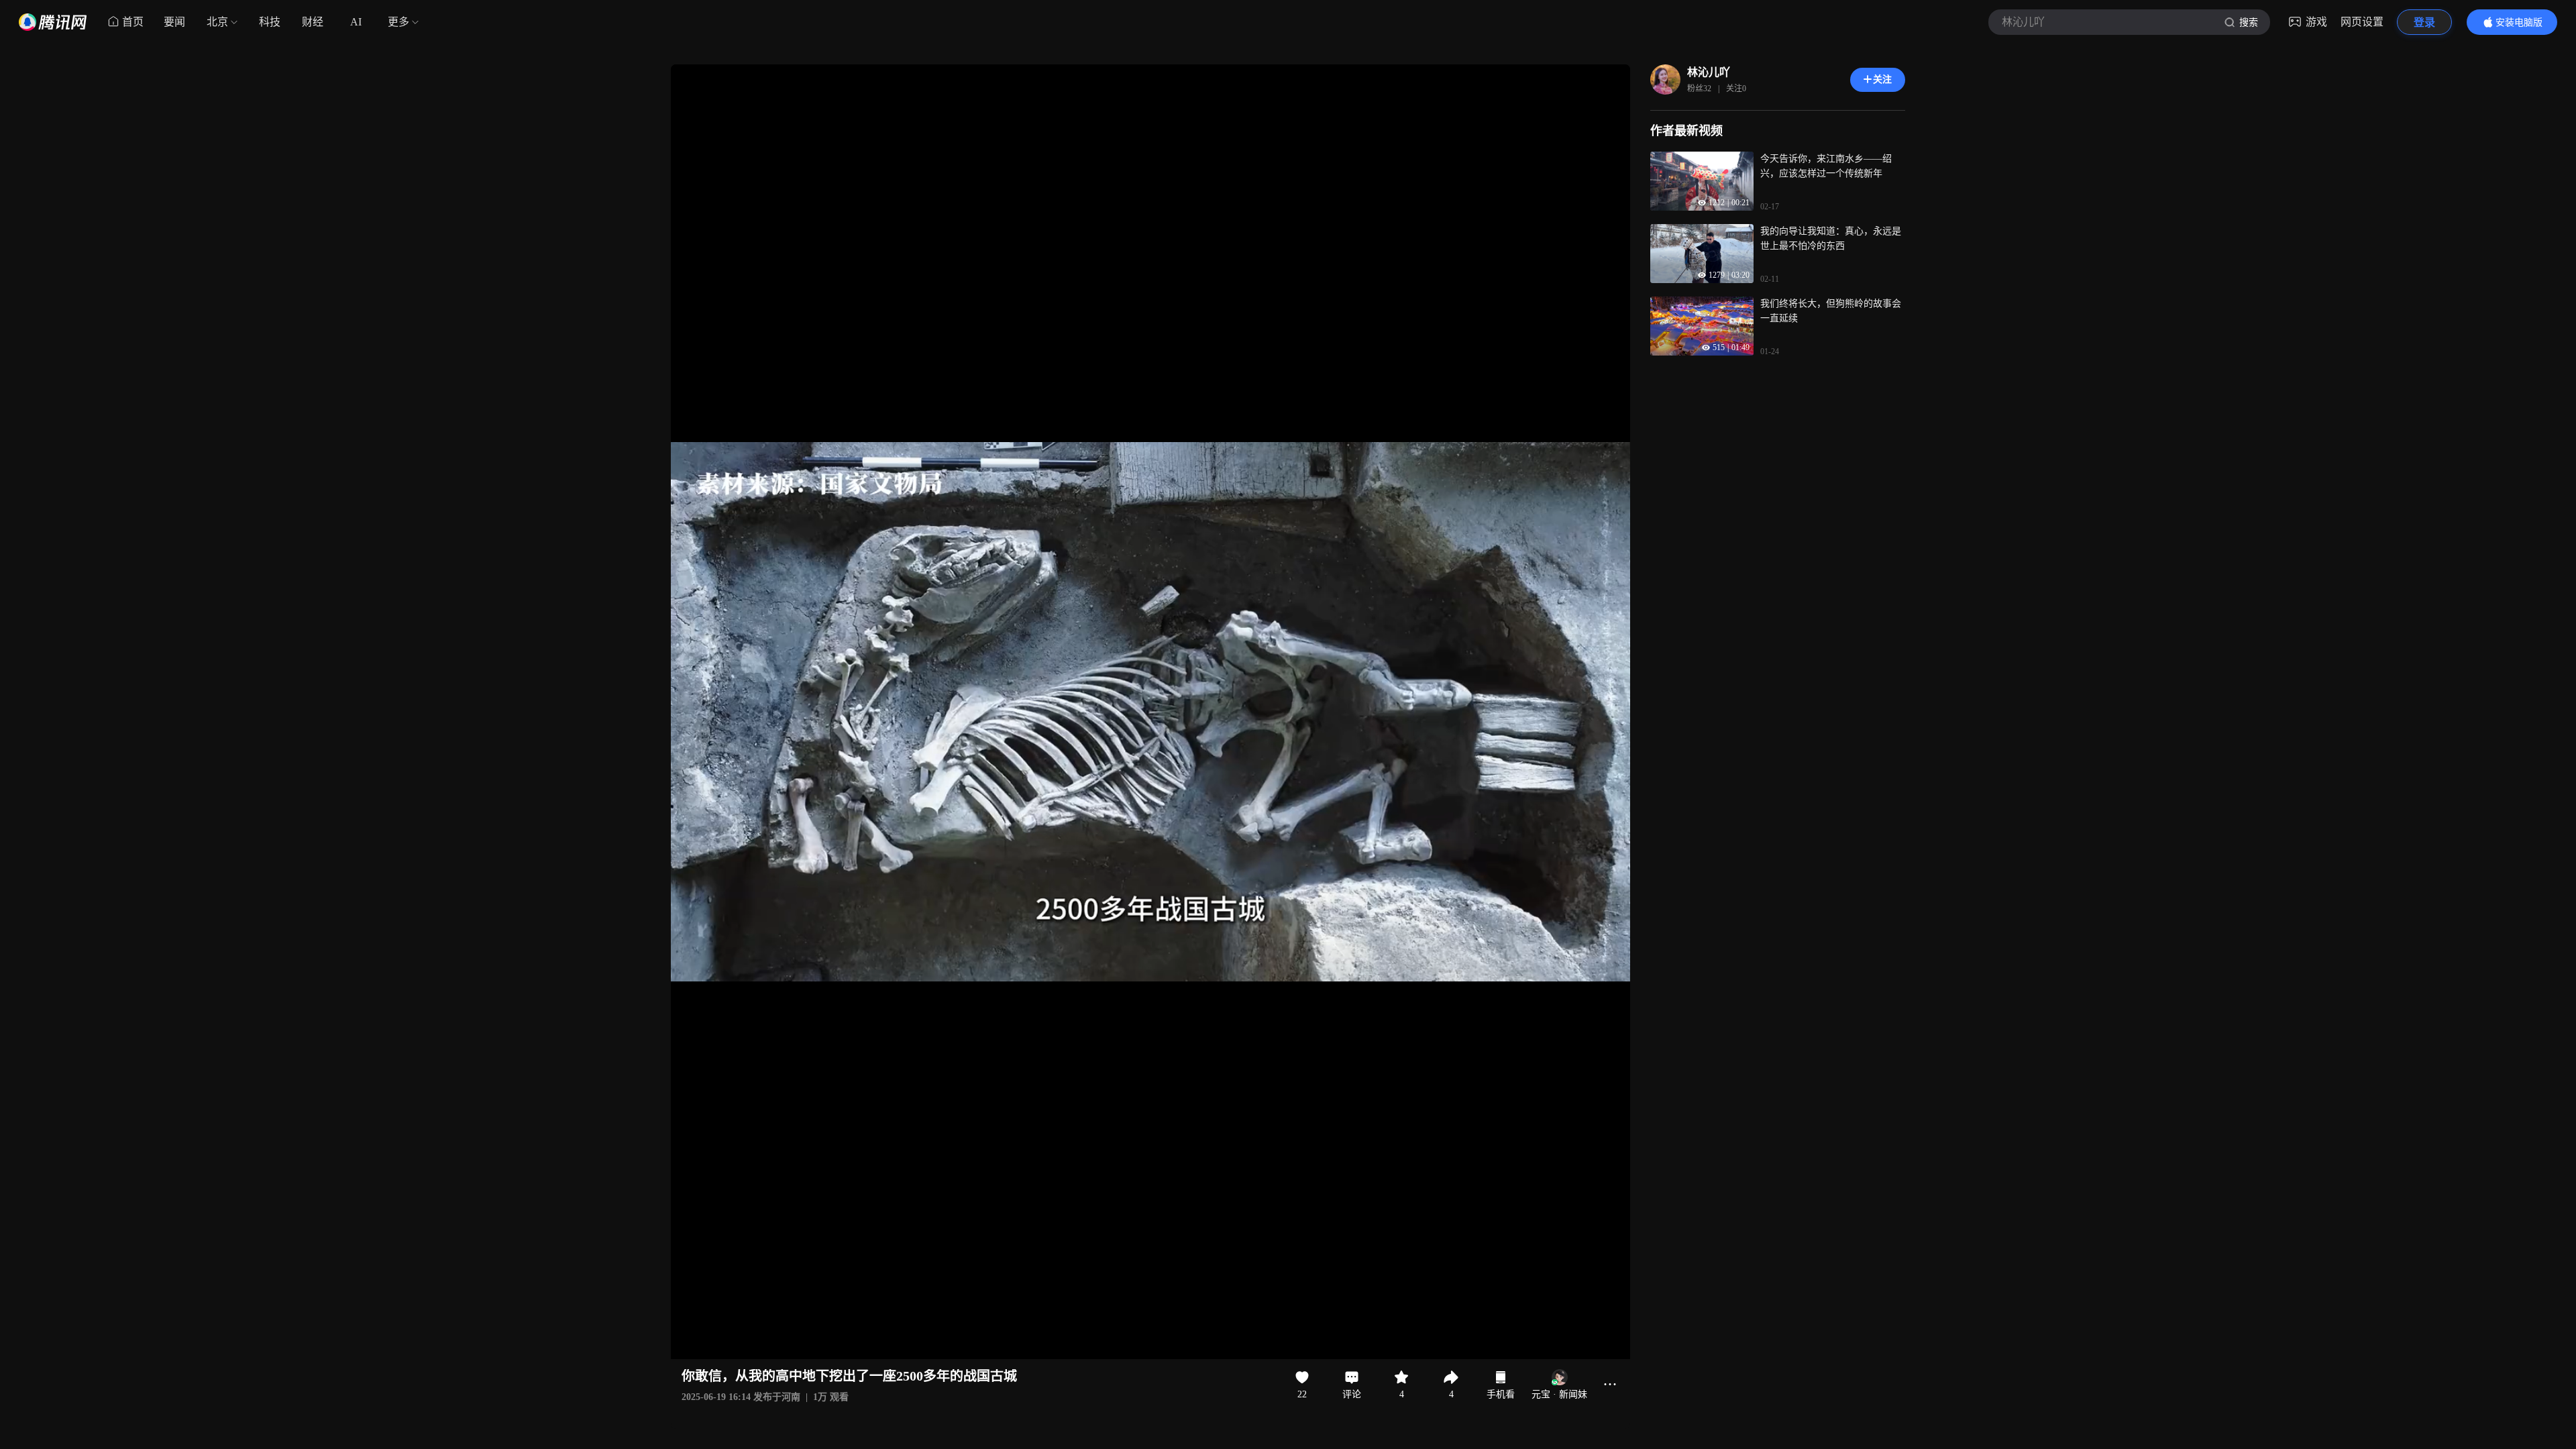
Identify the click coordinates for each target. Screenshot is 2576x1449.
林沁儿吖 (1709, 72)
